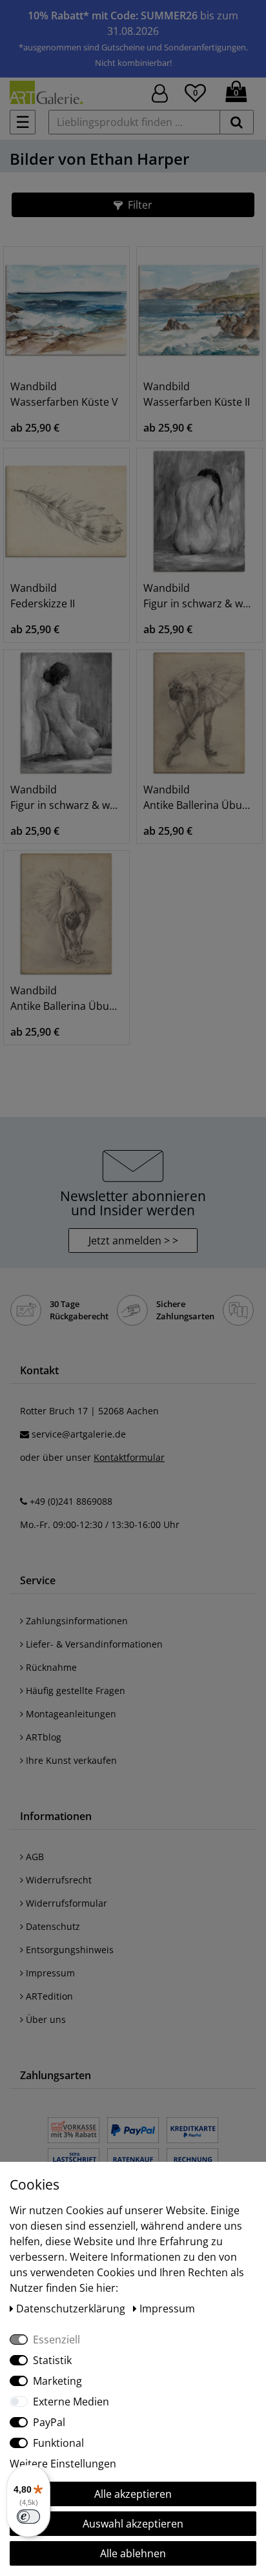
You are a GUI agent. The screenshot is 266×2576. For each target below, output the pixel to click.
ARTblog (42, 1737)
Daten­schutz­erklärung (72, 2309)
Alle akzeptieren (133, 2494)
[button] (133, 205)
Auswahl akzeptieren (133, 2524)
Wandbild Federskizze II (43, 596)
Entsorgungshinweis (68, 1950)
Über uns (45, 2019)
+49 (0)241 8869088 (71, 1501)
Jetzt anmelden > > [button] (133, 1241)
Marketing (57, 2381)
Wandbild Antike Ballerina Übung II (200, 797)
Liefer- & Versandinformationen (93, 1644)
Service (38, 1580)
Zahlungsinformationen (76, 1621)
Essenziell (56, 2340)
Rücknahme (50, 1667)
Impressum (49, 1973)
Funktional (58, 2443)
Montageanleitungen (70, 1714)
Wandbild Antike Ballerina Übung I (66, 998)
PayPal (49, 2422)
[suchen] (237, 122)
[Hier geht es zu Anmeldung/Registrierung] (160, 92)
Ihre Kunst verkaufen (70, 1760)
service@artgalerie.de (79, 1434)
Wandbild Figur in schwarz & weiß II (200, 596)
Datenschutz (52, 1926)
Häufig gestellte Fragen (74, 1691)
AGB (34, 1857)
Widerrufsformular (65, 1903)
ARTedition (48, 1996)
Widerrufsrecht (57, 1880)
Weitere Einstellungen (63, 2464)
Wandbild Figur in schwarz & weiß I (66, 797)
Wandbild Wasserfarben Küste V (64, 394)
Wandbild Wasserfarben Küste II (197, 394)
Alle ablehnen (133, 2553)
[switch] (28, 2517)
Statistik (52, 2360)
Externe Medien (71, 2402)
